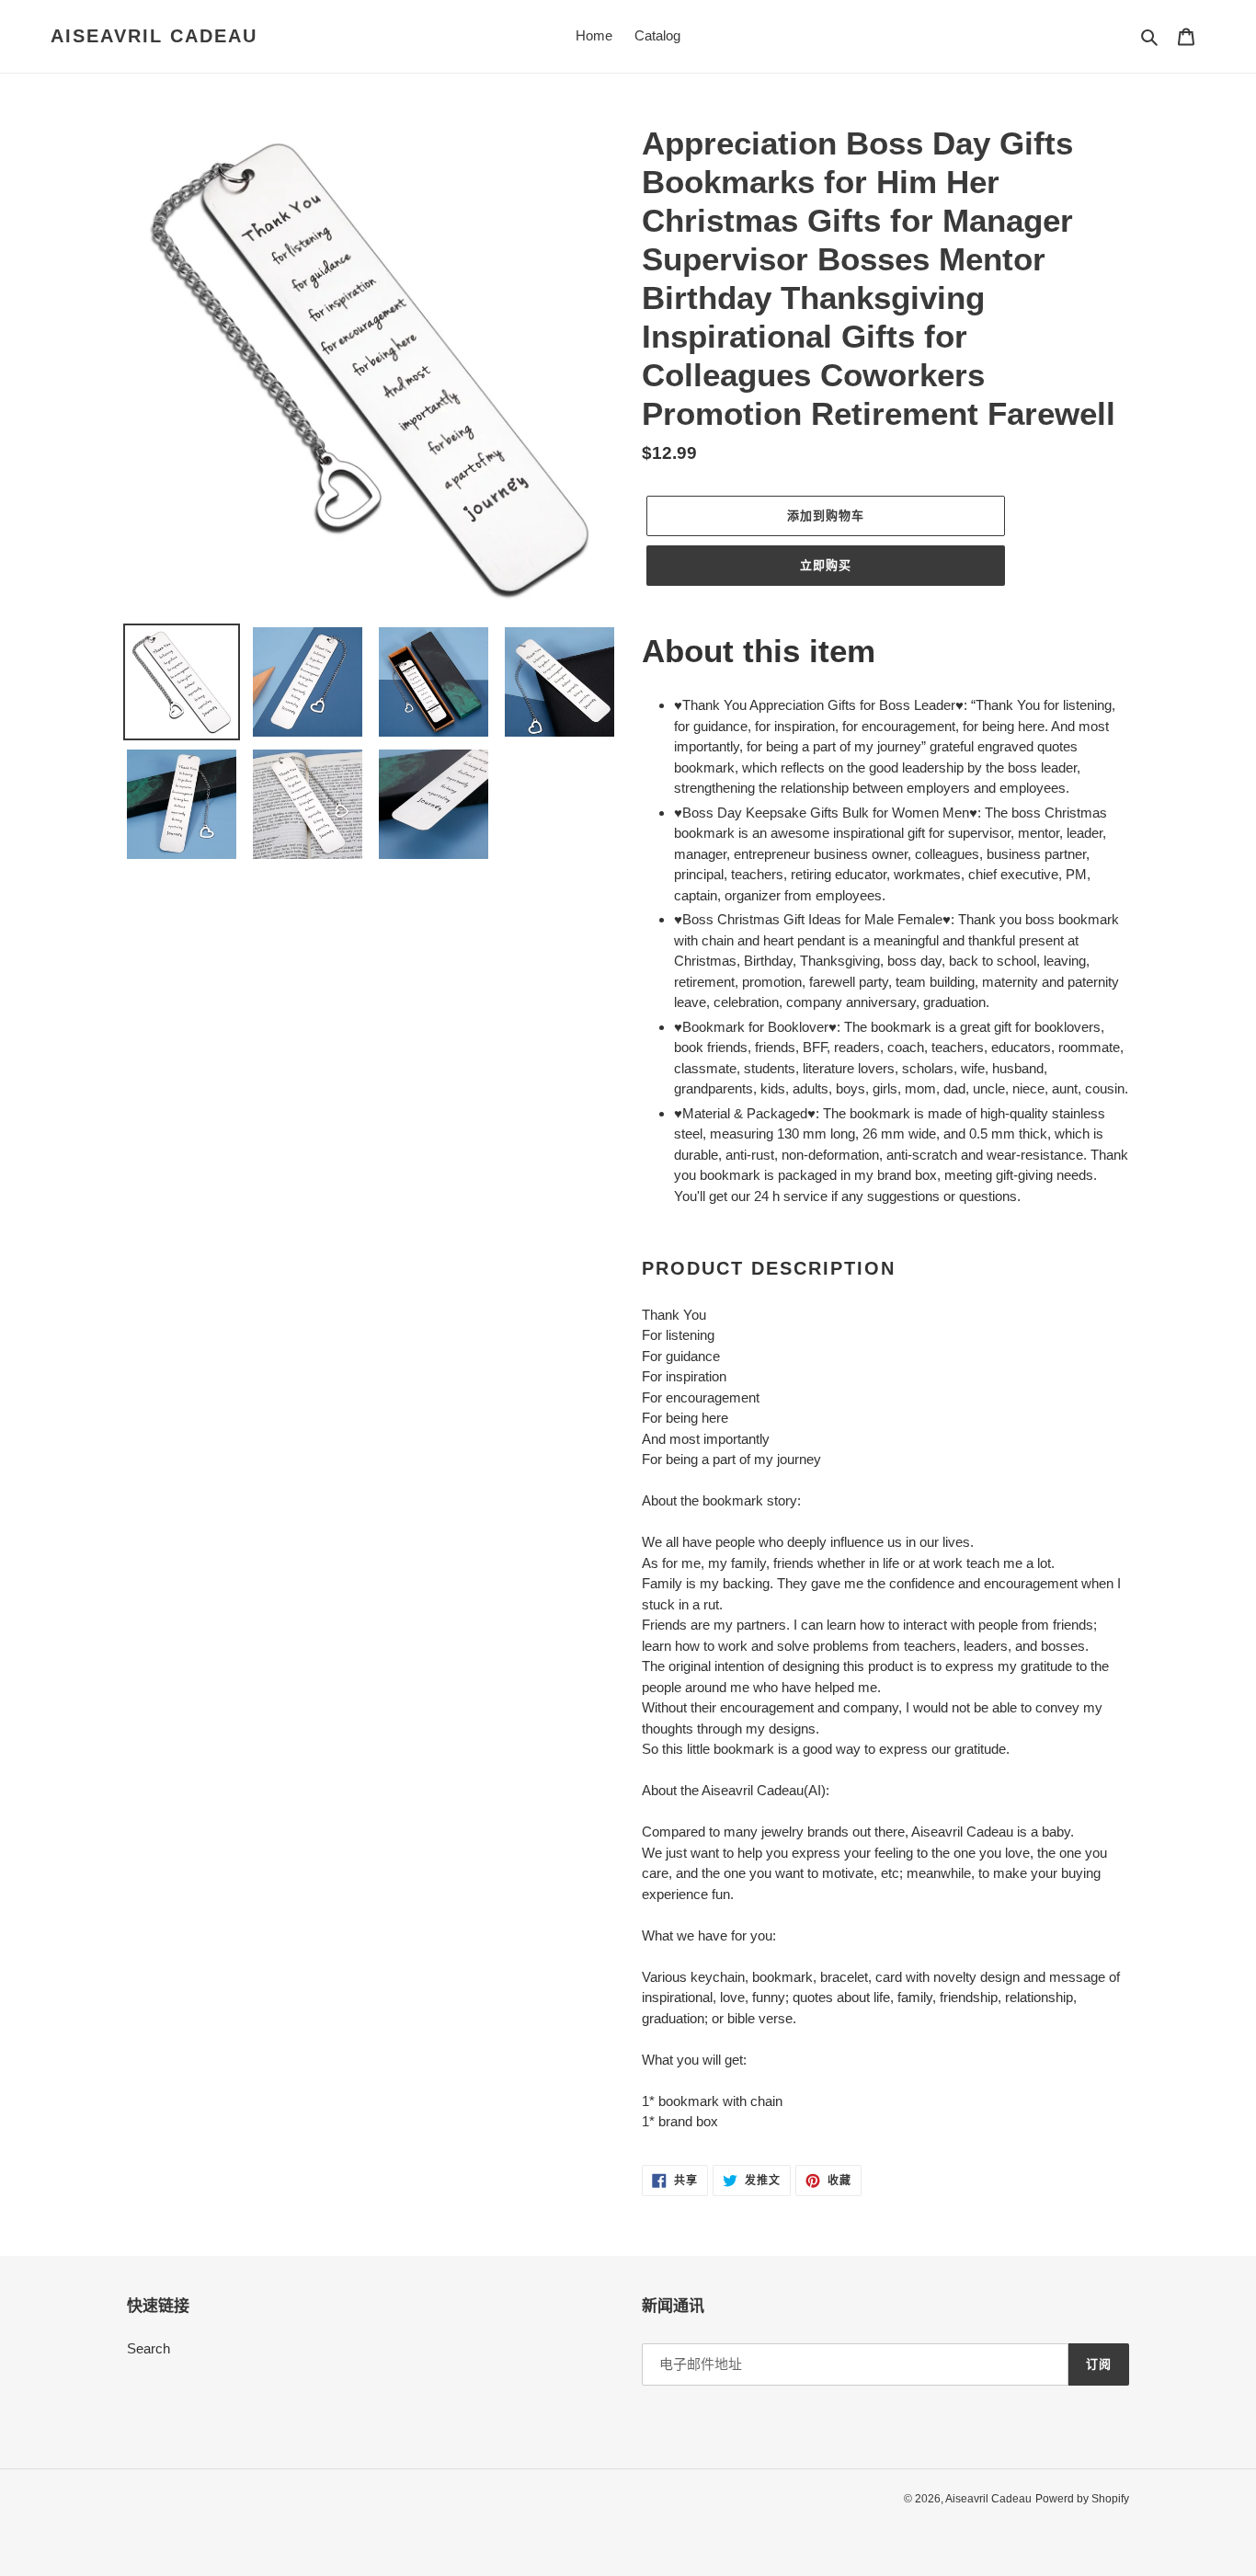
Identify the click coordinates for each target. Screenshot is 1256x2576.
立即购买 (826, 565)
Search (148, 2348)
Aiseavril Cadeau (154, 36)
